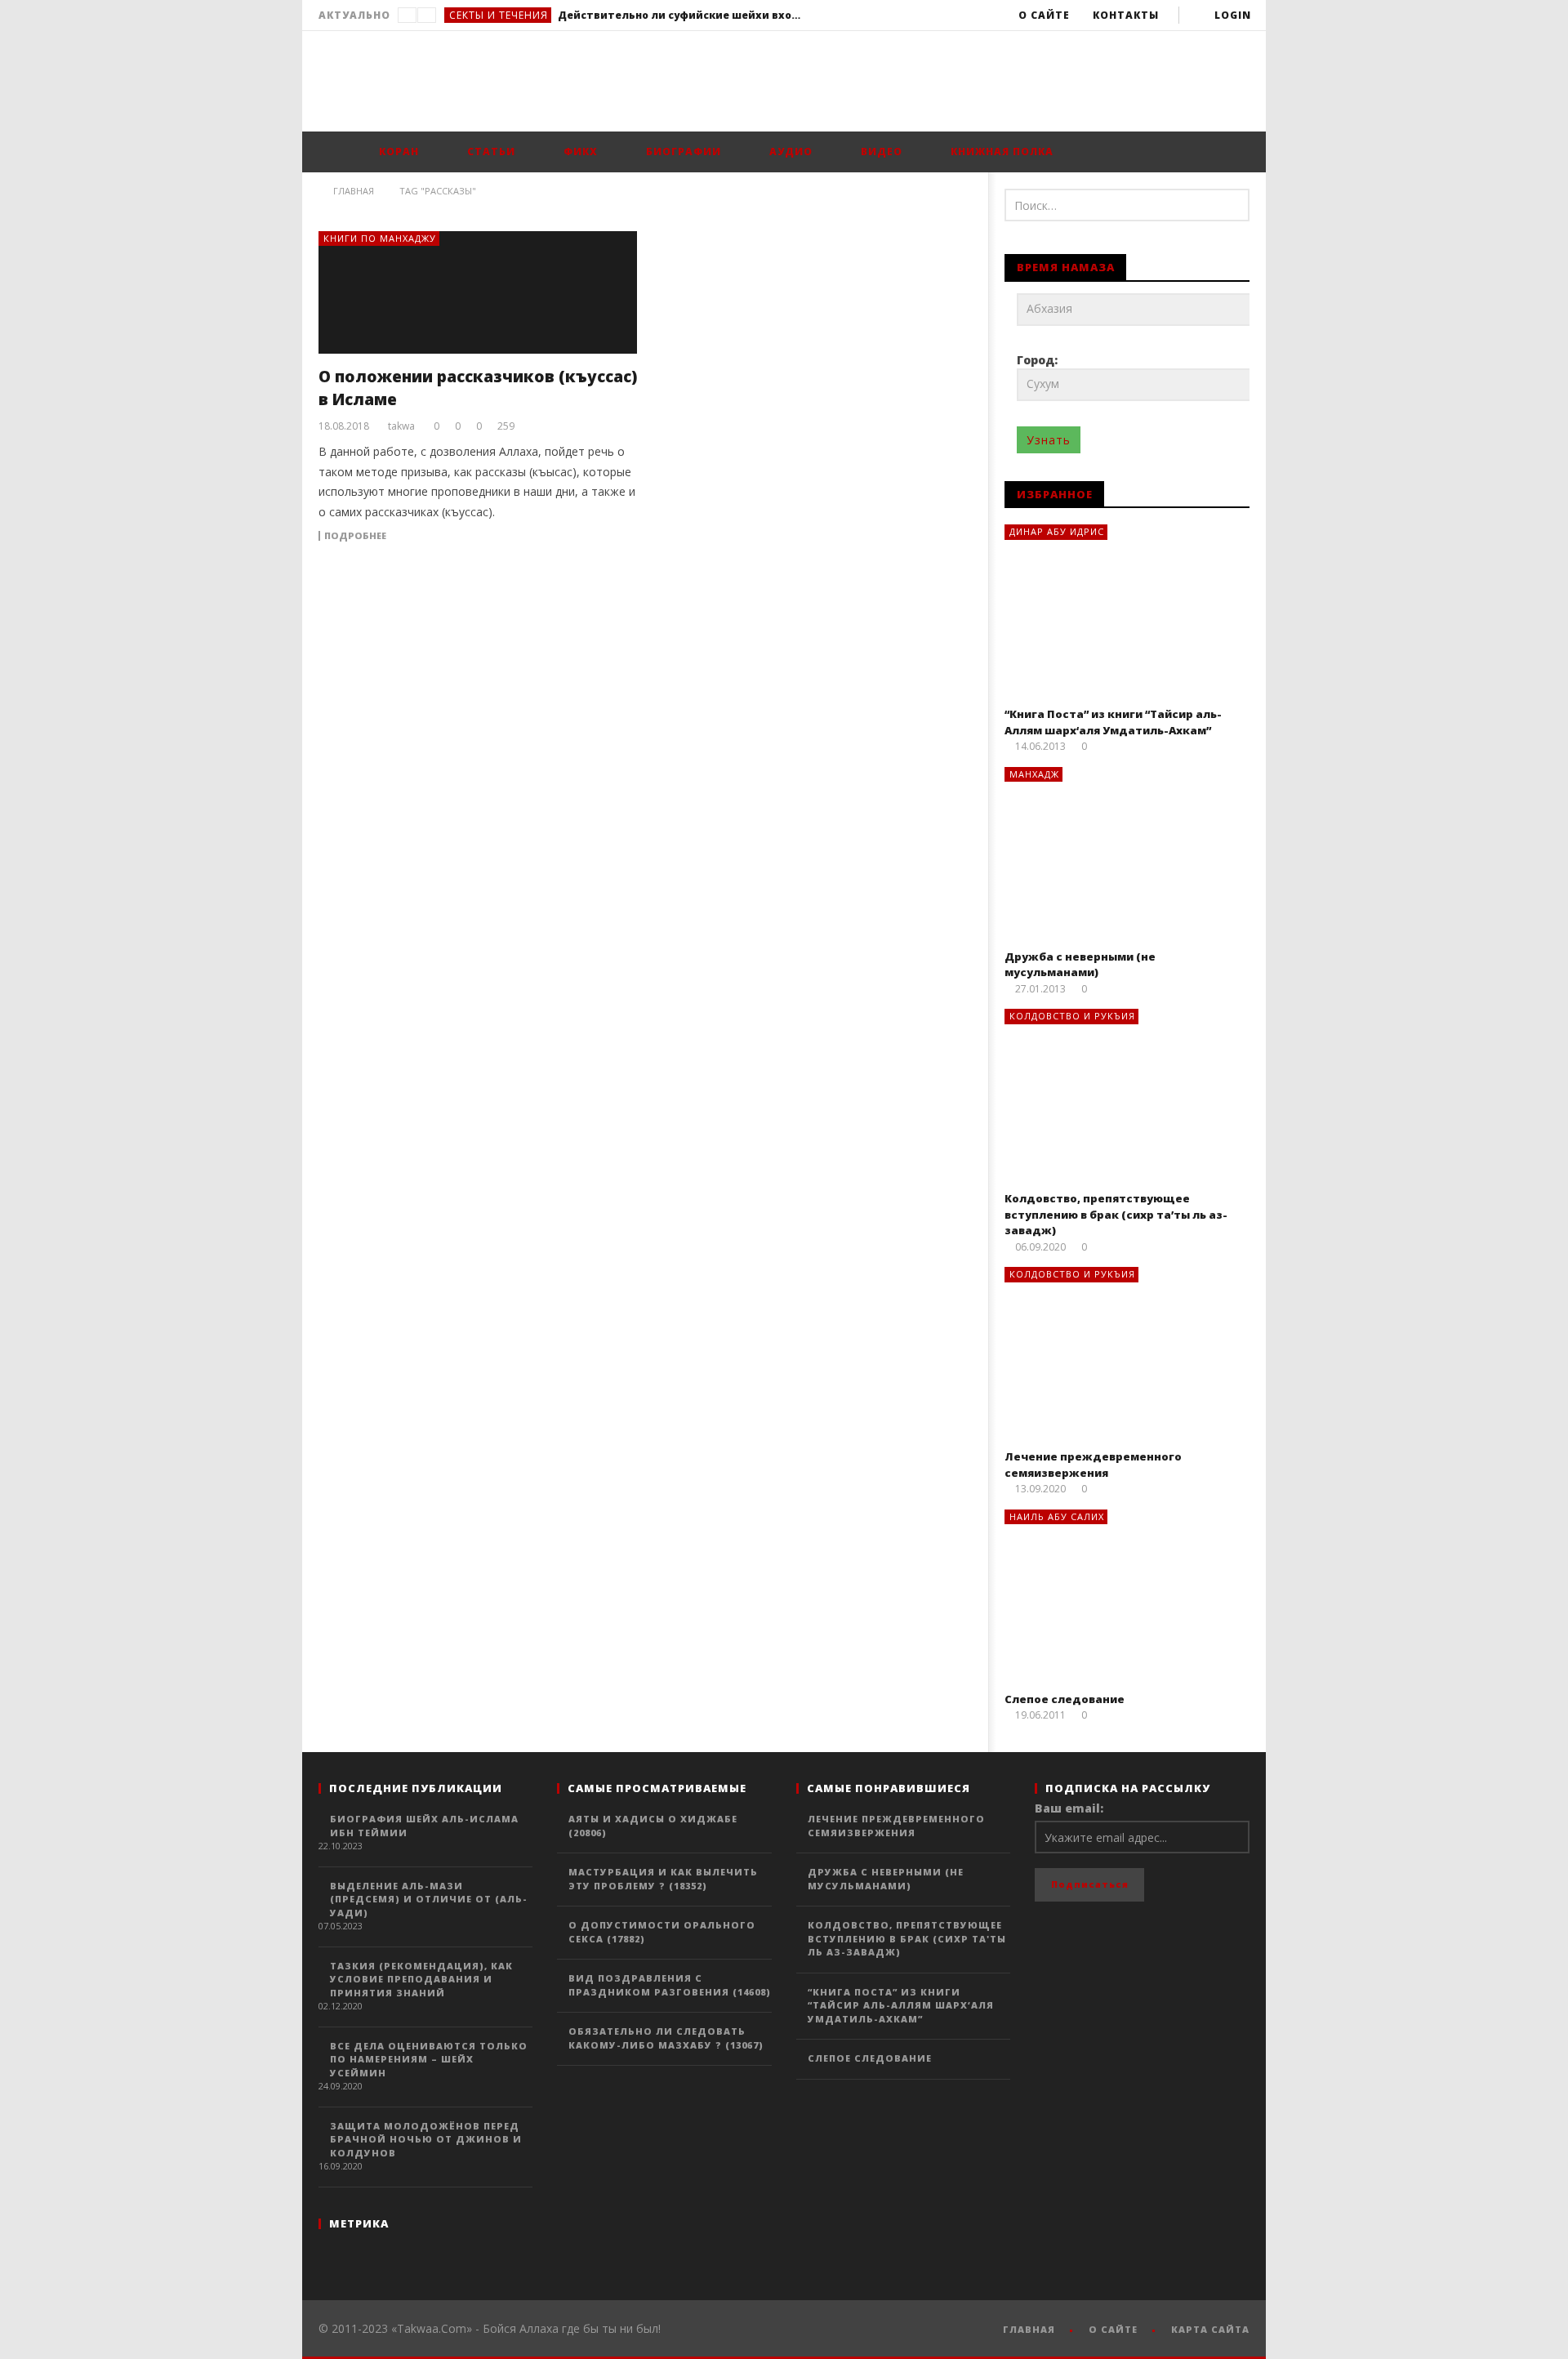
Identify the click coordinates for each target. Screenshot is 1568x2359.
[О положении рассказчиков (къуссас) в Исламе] (478, 292)
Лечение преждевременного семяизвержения (1093, 1465)
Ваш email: (1069, 1808)
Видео (880, 152)
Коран (397, 152)
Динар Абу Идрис (1057, 531)
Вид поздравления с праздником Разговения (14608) (670, 1985)
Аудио (789, 152)
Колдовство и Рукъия (1072, 1016)
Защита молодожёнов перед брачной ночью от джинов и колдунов (426, 2139)
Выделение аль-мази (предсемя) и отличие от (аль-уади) (429, 1899)
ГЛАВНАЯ (1029, 2329)
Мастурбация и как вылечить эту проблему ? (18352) (663, 1879)
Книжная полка (1000, 152)
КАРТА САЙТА (1210, 2329)
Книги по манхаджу (380, 238)
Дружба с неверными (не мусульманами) (1080, 965)
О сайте (1044, 15)
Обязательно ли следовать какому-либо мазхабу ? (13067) (666, 2038)
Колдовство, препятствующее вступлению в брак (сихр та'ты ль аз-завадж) (907, 1938)
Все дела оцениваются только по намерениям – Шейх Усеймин (429, 2059)
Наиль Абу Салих (1057, 1516)
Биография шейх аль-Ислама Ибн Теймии (424, 1826)
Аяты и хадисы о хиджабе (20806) (653, 1826)
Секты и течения (499, 15)
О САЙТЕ (1113, 2329)
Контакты (1126, 15)
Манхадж (1034, 774)
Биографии (682, 152)
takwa (401, 426)
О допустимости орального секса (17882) (662, 1932)
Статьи (490, 152)
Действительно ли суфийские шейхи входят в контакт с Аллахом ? (680, 15)
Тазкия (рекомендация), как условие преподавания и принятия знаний (421, 1979)
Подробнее (355, 536)
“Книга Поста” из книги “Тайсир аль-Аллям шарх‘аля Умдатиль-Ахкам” (1113, 722)
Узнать (1049, 440)
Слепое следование (1065, 1699)
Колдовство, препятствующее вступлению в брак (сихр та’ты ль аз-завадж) (1116, 1214)
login (1233, 15)
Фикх (579, 152)
